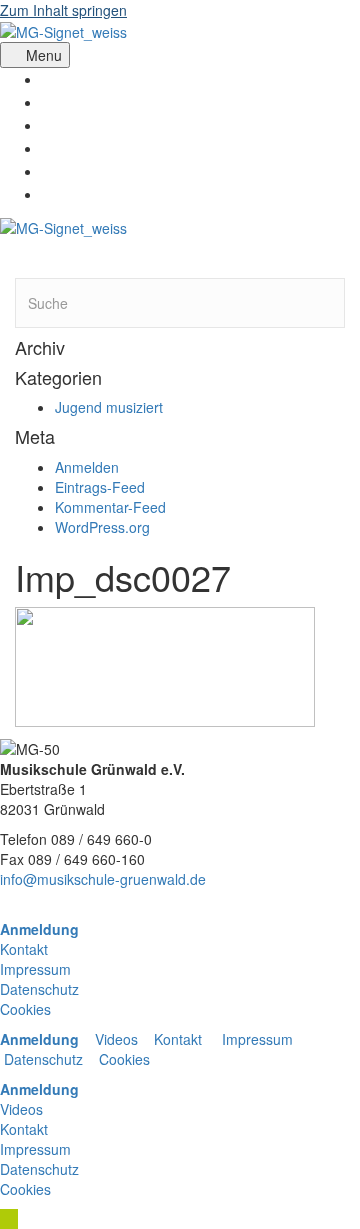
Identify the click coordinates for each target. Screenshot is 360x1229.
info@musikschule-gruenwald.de (103, 879)
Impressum (35, 969)
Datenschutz (39, 989)
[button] (9, 1219)
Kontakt (24, 949)
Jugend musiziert (109, 407)
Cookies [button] (25, 1009)
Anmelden (87, 467)
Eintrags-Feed (100, 487)
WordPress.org (102, 527)
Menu (44, 55)
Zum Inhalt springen (63, 10)
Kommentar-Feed (110, 507)
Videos (118, 1039)
